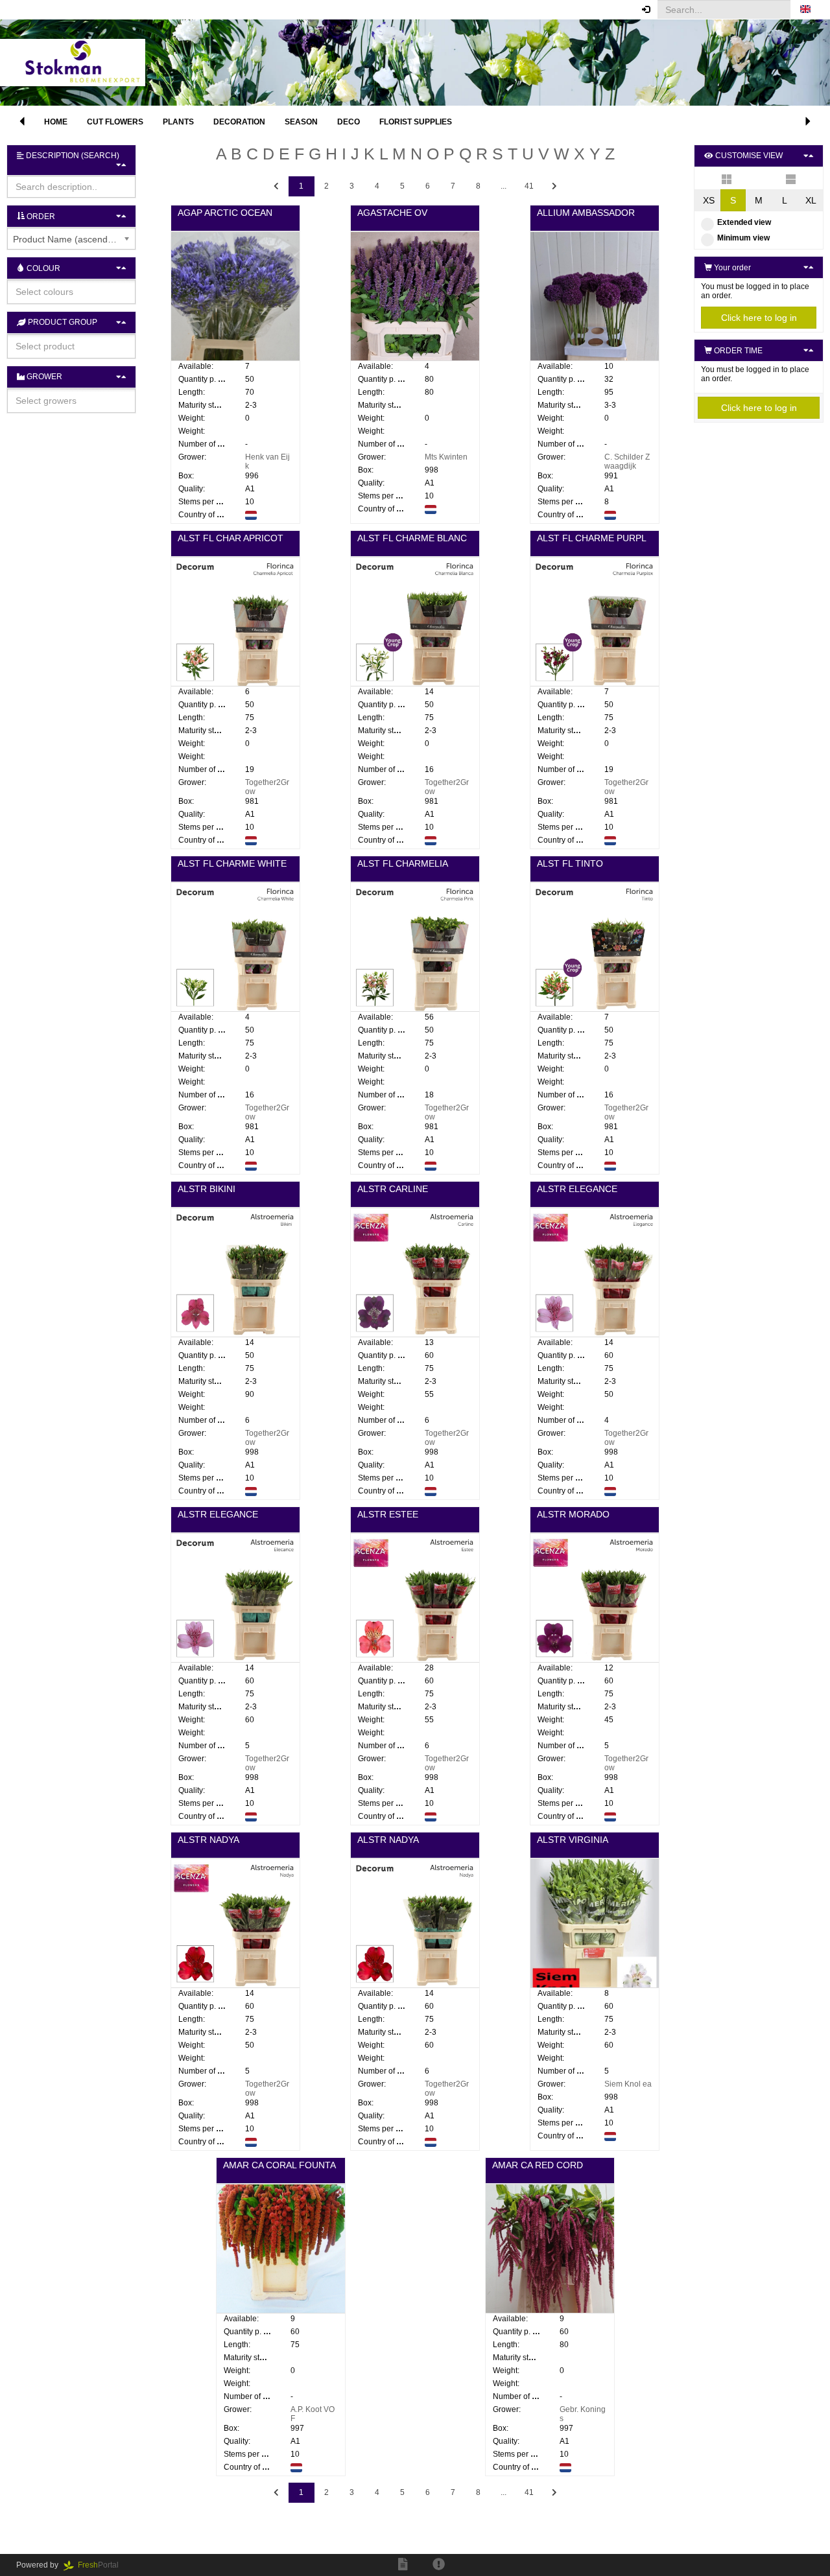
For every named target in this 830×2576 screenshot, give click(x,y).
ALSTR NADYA (208, 1840)
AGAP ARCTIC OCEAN (225, 213)
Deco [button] (349, 122)
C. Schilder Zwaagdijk (627, 462)
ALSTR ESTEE (388, 1514)
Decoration (239, 122)
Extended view (744, 222)
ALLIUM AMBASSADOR (586, 213)
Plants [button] (178, 122)
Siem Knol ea (628, 2084)
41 (529, 186)
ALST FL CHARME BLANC (412, 538)
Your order (731, 268)
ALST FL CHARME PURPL (592, 538)
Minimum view (743, 238)
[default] (727, 178)
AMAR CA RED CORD (538, 2165)
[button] (805, 10)
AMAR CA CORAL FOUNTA (279, 2165)
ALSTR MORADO (573, 1514)
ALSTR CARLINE (393, 1189)
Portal (102, 2565)
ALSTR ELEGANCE (577, 1189)
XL (811, 200)
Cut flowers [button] (115, 122)
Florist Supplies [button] (416, 122)
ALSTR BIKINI (207, 1189)
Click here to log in (759, 318)
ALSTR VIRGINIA (573, 1840)
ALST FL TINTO (570, 863)
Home (56, 122)
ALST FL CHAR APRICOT (231, 538)
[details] (791, 178)
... (504, 186)
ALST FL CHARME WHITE (232, 863)
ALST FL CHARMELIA (403, 863)
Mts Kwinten (446, 457)
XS (709, 200)
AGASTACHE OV (392, 213)
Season (301, 122)
